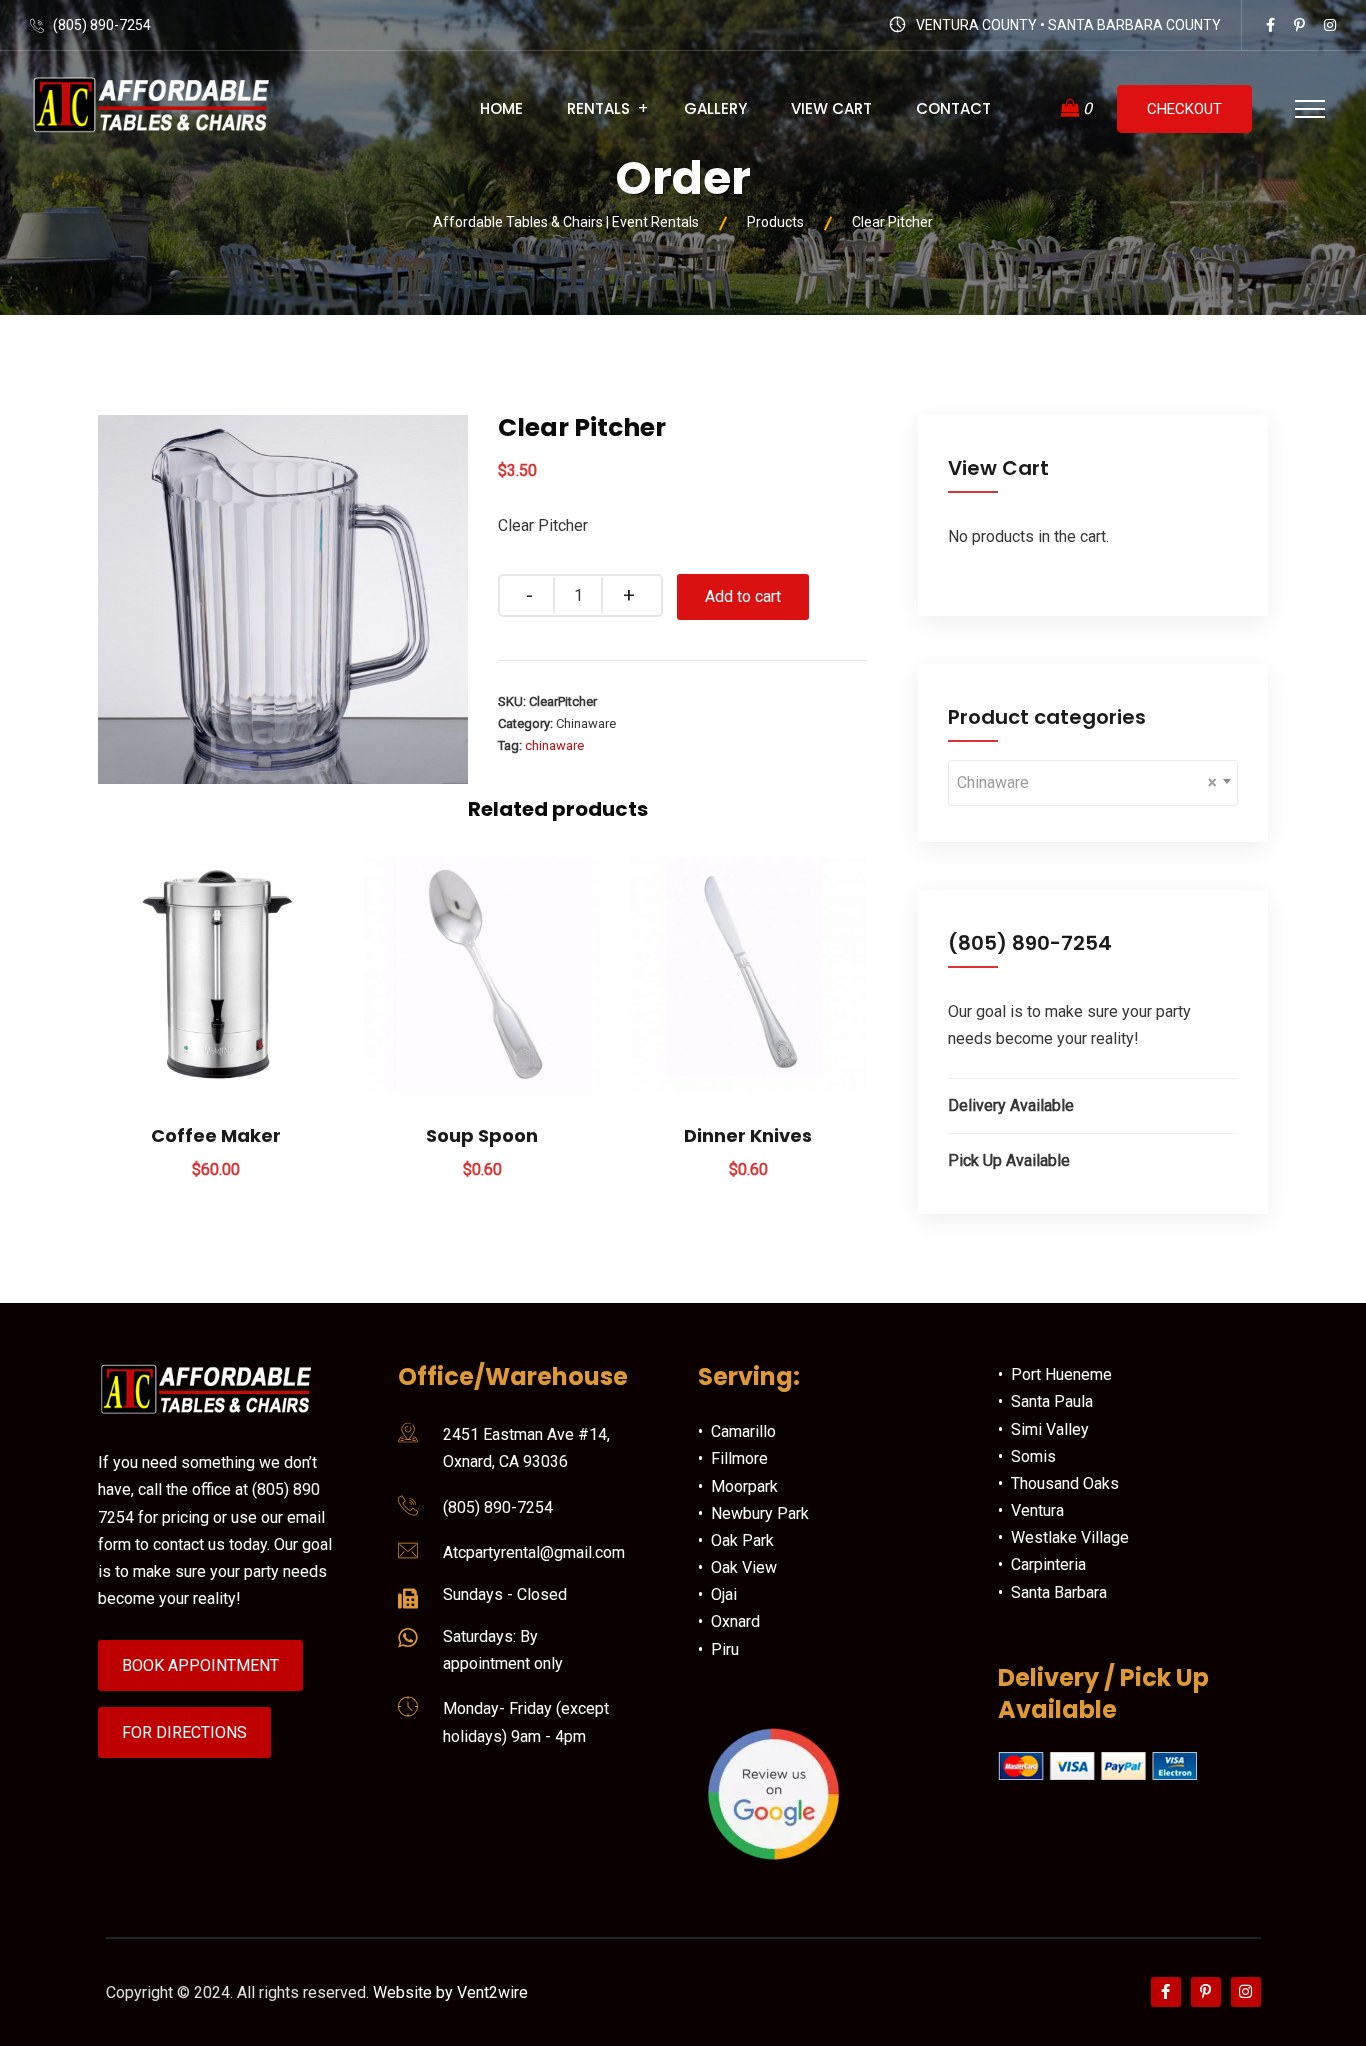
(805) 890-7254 (102, 25)
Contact (953, 108)
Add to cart (743, 596)
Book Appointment (200, 1665)
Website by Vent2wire (450, 1992)
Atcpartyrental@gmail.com (534, 1552)
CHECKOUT (1184, 109)
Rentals (598, 108)
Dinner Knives (748, 1135)
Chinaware (586, 723)
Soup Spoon (482, 1135)
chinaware (554, 745)
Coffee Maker (216, 1135)
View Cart (831, 108)
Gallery (715, 108)
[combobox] (1093, 783)
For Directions (184, 1732)
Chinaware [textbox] (1087, 782)
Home (501, 108)
